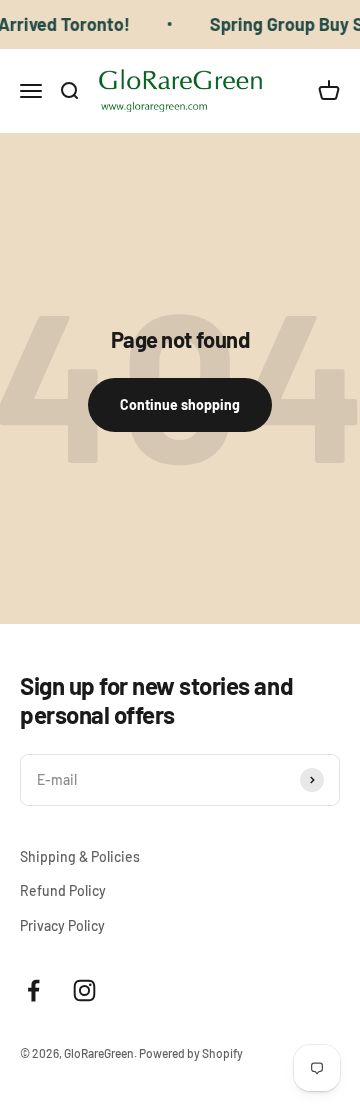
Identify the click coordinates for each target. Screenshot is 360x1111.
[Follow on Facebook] (33, 990)
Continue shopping (180, 404)
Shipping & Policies (80, 856)
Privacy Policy (62, 925)
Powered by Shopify (191, 1053)
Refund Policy (63, 890)
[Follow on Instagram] (84, 990)
